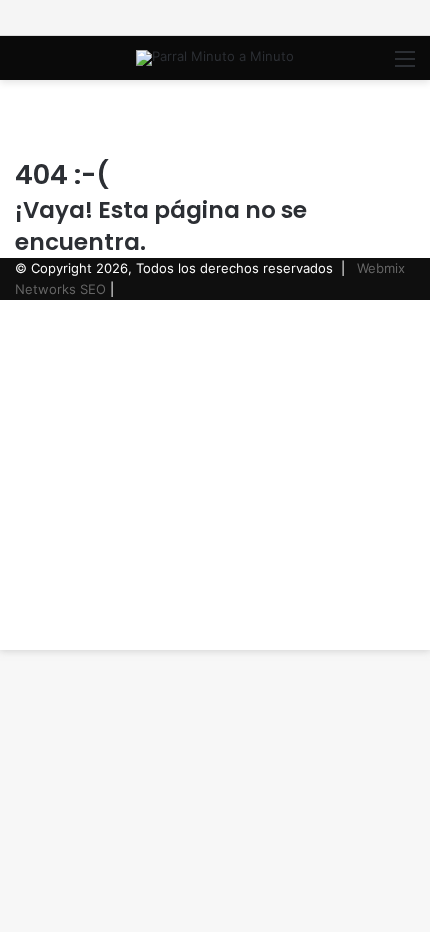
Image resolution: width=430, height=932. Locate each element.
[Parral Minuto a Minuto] (215, 58)
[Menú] (405, 65)
